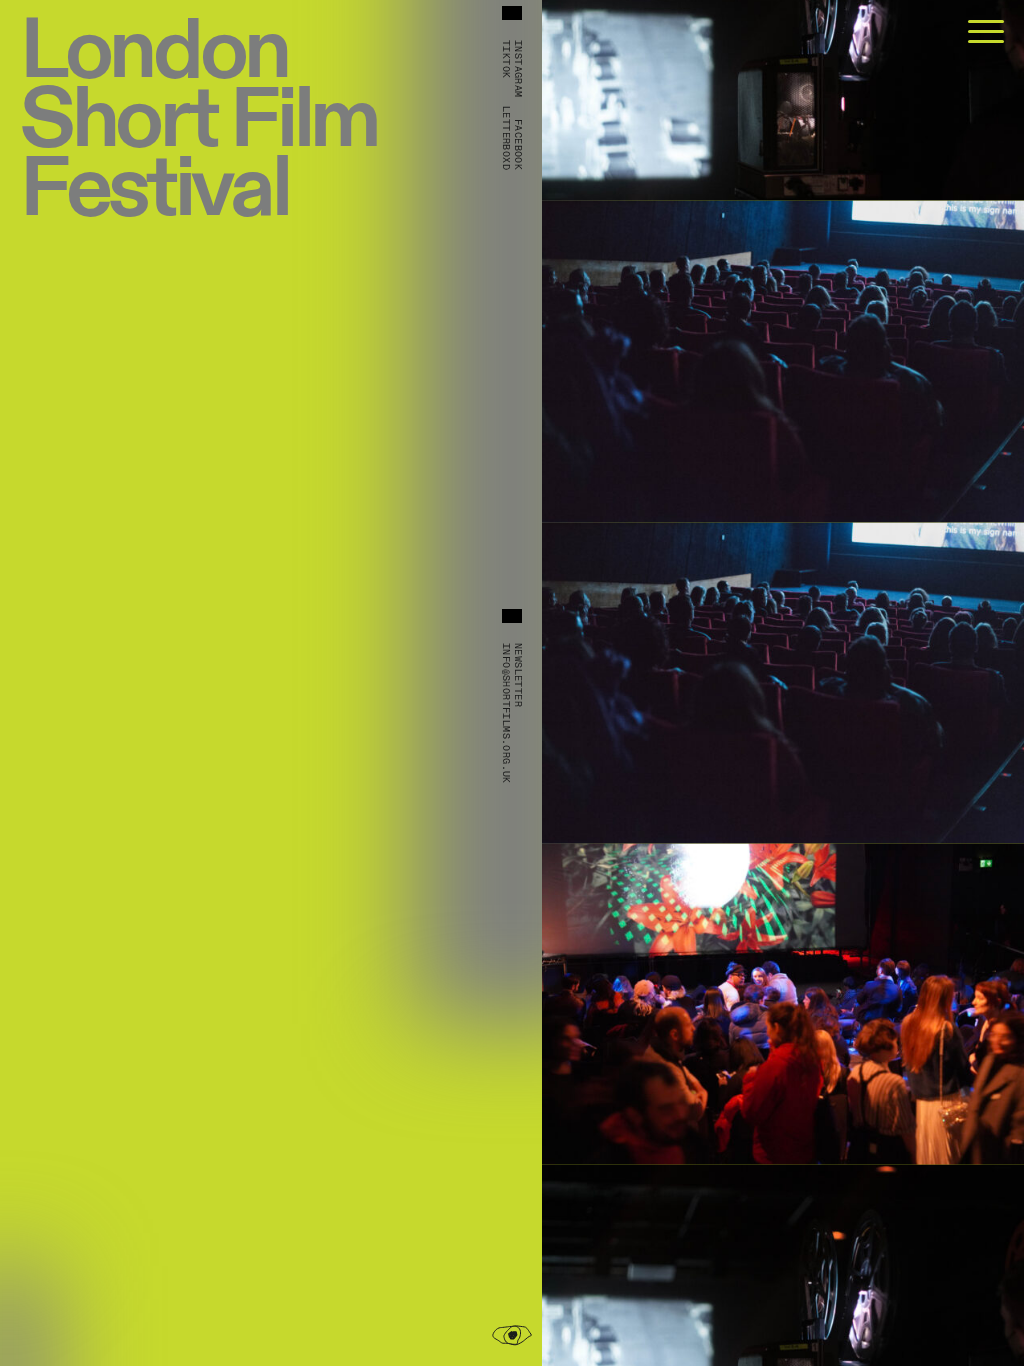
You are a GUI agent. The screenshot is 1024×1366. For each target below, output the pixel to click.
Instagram (518, 69)
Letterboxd (506, 138)
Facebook (518, 144)
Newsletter (518, 675)
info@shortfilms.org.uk (506, 713)
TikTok (506, 59)
